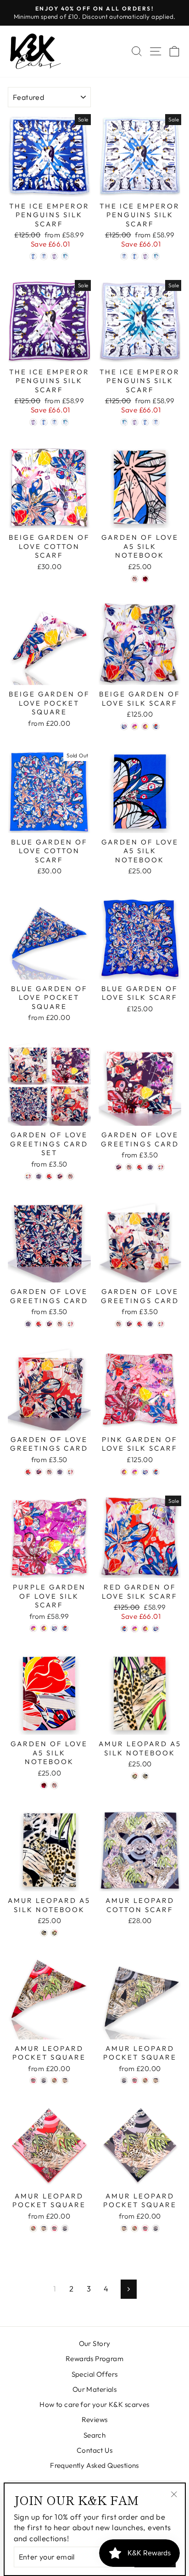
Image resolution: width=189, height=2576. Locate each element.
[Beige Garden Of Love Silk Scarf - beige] (124, 726)
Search (94, 2435)
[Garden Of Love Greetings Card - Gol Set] (161, 1167)
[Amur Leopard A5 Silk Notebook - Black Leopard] (145, 1776)
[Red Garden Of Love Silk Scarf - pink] (145, 1629)
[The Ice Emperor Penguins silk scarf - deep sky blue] (65, 256)
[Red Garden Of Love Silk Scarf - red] (124, 1629)
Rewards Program (94, 2359)
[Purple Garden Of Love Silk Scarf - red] (65, 1628)
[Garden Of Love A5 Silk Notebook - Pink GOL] (145, 579)
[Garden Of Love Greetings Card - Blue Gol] (150, 1167)
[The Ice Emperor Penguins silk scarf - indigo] (54, 256)
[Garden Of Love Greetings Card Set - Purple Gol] (60, 1176)
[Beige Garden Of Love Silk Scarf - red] (156, 726)
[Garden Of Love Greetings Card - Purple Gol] (119, 1167)
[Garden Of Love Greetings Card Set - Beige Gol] (70, 1176)
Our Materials (94, 2389)
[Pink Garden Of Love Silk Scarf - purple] (135, 1472)
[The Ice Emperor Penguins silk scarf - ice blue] (33, 256)
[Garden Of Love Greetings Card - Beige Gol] (129, 1167)
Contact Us (94, 2450)
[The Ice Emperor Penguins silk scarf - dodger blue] (44, 256)
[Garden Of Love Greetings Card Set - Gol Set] (28, 1176)
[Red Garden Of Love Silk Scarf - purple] (135, 1629)
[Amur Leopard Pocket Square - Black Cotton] (65, 2080)
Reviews (95, 2420)
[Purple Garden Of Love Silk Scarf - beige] (54, 1628)
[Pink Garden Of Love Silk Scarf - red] (156, 1472)
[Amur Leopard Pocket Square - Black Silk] (44, 2080)
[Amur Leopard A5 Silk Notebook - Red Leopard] (135, 1776)
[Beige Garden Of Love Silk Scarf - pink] (145, 726)
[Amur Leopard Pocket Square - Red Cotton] (54, 2080)
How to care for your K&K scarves (94, 2404)
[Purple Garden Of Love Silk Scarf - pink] (44, 1628)
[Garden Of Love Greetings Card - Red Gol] (140, 1167)
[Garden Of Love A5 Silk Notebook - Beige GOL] (135, 579)
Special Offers (95, 2374)
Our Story (95, 2343)
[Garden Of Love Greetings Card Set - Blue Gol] (39, 1176)
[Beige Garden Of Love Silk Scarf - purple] (135, 726)
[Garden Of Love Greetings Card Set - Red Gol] (49, 1176)
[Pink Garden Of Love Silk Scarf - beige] (145, 1472)
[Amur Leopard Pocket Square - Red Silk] (33, 2080)
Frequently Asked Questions (94, 2465)
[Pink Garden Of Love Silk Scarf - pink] (124, 1472)
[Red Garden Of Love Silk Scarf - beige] (156, 1629)
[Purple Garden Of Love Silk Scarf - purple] (33, 1628)
